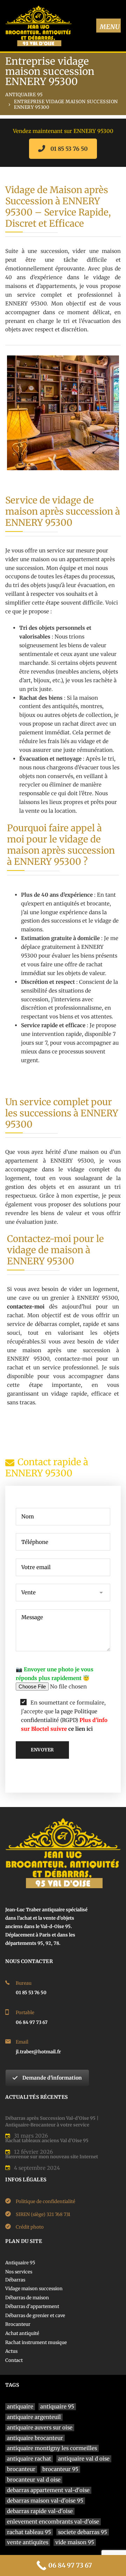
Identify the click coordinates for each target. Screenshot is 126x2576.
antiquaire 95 (57, 2406)
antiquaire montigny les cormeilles (52, 2448)
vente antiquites (28, 2542)
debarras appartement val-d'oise (48, 2490)
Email (22, 2042)
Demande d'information (52, 2078)
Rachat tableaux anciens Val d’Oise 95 (47, 2141)
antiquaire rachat (29, 2459)
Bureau (24, 1983)
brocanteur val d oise (34, 2480)
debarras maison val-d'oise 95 (45, 2501)
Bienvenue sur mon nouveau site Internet (52, 2157)
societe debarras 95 (83, 2532)
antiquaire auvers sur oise (40, 2427)
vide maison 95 (75, 2542)
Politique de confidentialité (45, 2201)
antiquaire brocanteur (35, 2438)
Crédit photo (30, 2227)
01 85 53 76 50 (69, 149)
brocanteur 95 (60, 2469)
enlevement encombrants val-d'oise (53, 2522)
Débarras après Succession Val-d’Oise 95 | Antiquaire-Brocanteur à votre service (52, 2122)
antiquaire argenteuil (34, 2417)
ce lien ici (80, 1729)
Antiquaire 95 (24, 95)
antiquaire (20, 2406)
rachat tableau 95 (29, 2532)
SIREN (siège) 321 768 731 (43, 2214)
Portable (25, 2013)
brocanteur (21, 2469)
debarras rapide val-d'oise (40, 2511)
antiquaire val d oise (84, 2459)
